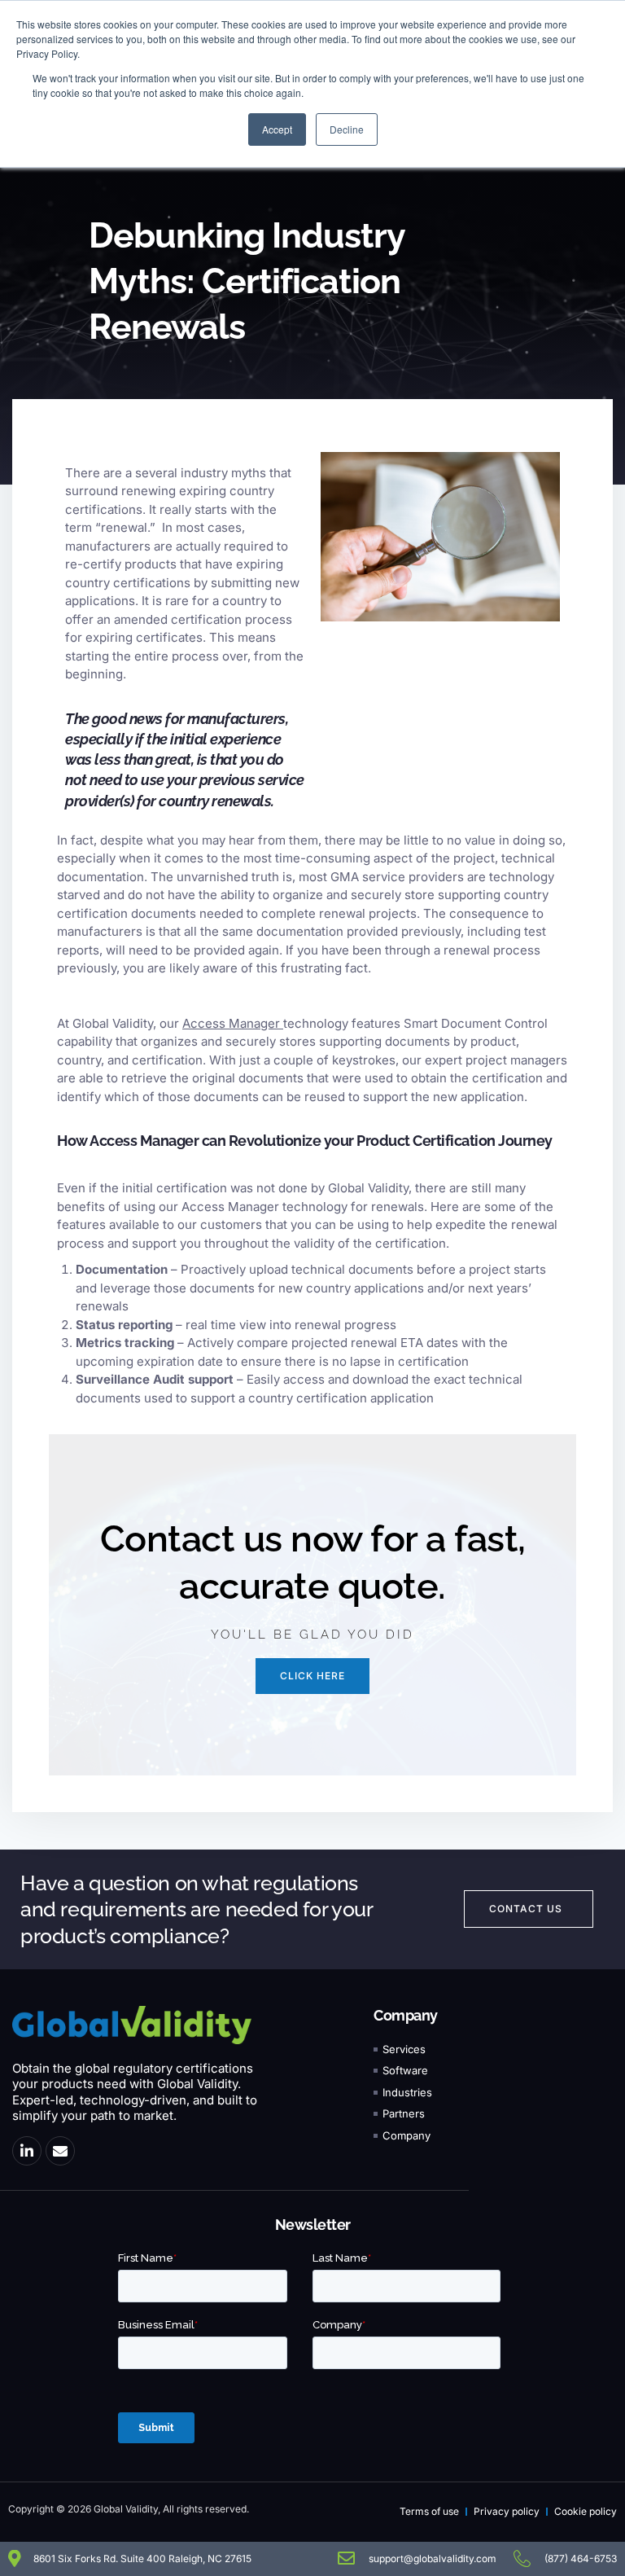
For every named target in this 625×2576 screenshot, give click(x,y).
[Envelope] (60, 2151)
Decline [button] (347, 129)
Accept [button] (277, 129)
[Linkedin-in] (27, 2151)
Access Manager (231, 1023)
